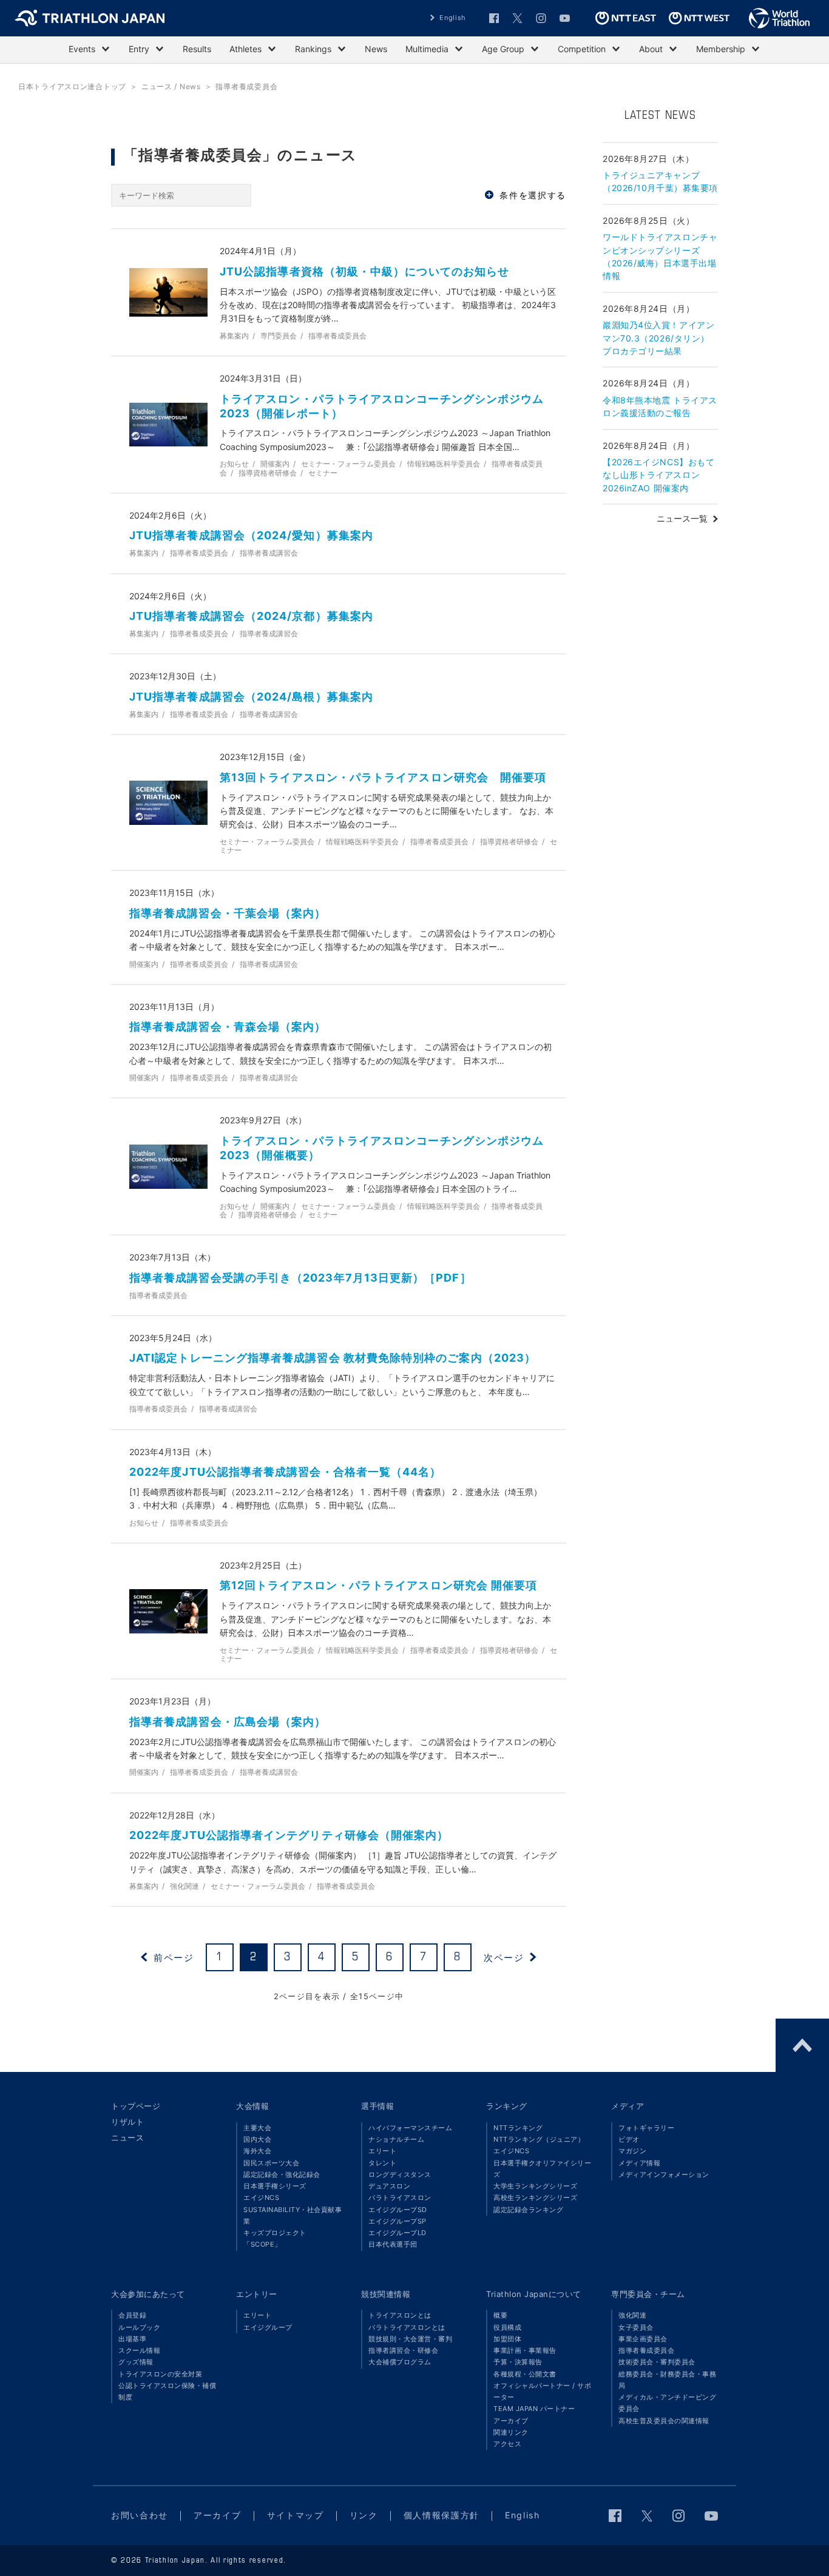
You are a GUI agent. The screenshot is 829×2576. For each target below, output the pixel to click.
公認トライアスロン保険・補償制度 (167, 2391)
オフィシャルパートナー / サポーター (542, 2391)
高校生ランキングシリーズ (535, 2198)
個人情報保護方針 (442, 2515)
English (453, 18)
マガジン (632, 2151)
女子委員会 (636, 2327)
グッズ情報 (136, 2362)
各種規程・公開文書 (525, 2374)
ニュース (127, 2137)
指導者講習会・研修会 (403, 2350)
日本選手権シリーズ (275, 2186)
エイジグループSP (398, 2221)
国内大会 (257, 2139)
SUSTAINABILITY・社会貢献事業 (293, 2215)
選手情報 (377, 2106)
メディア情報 (639, 2163)
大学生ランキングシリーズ (535, 2186)
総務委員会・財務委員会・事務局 (667, 2380)
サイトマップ (296, 2515)
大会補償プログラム (400, 2362)
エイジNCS (261, 2198)
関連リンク (511, 2432)
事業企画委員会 (643, 2339)
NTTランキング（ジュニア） (539, 2139)
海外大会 (257, 2151)
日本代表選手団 (393, 2244)
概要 (500, 2315)
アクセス (507, 2444)
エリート (382, 2151)
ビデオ (629, 2139)
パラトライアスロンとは (407, 2327)
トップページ (136, 2106)
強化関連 (632, 2315)
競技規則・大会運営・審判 (410, 2339)
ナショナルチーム (396, 2139)
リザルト (127, 2122)
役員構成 (507, 2327)
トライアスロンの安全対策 (160, 2374)
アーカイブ (511, 2421)
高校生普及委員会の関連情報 (664, 2421)
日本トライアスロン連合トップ (72, 86)
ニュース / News (171, 86)
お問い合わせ (140, 2515)
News (376, 49)
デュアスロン (389, 2186)
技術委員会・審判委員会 (657, 2362)
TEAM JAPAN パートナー (534, 2409)
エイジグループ (268, 2327)
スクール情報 (139, 2350)
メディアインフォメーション (664, 2174)
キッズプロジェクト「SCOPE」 (275, 2238)
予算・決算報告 (518, 2362)
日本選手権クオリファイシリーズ (542, 2169)
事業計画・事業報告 (525, 2350)
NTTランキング (518, 2128)
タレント (382, 2163)
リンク (364, 2515)
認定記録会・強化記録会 (282, 2174)
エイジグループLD (398, 2233)
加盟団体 (507, 2339)
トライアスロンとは (400, 2315)
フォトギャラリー (646, 2128)
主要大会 (257, 2128)
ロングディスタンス (400, 2174)
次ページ (504, 1957)
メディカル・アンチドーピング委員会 (667, 2403)
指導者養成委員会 (646, 2350)
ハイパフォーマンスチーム (410, 2128)
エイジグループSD (398, 2210)
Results (197, 49)
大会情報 (252, 2106)
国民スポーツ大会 (271, 2163)
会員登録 (132, 2315)
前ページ (174, 1957)
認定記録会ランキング (528, 2210)
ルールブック (139, 2327)
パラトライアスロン (400, 2198)
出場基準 (132, 2339)
